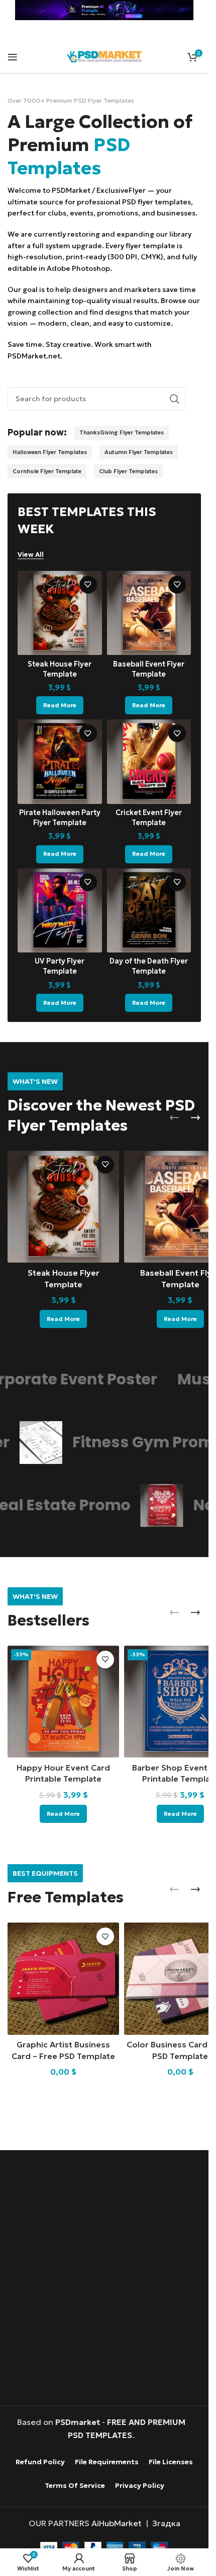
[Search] (174, 399)
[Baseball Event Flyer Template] (149, 613)
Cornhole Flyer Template (47, 471)
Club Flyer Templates (128, 471)
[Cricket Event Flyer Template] (149, 762)
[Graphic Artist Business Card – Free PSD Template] (63, 1978)
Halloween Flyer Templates (50, 452)
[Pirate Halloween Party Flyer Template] (60, 762)
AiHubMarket (117, 2523)
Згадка (166, 2523)
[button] (174, 1118)
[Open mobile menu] (13, 57)
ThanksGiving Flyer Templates (122, 432)
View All (31, 555)
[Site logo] (104, 55)
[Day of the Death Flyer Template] (149, 911)
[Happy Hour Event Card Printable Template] (63, 1702)
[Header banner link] (104, 10)
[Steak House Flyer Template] (60, 613)
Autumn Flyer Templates (139, 452)
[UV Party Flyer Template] (60, 911)
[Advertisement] (108, 2279)
